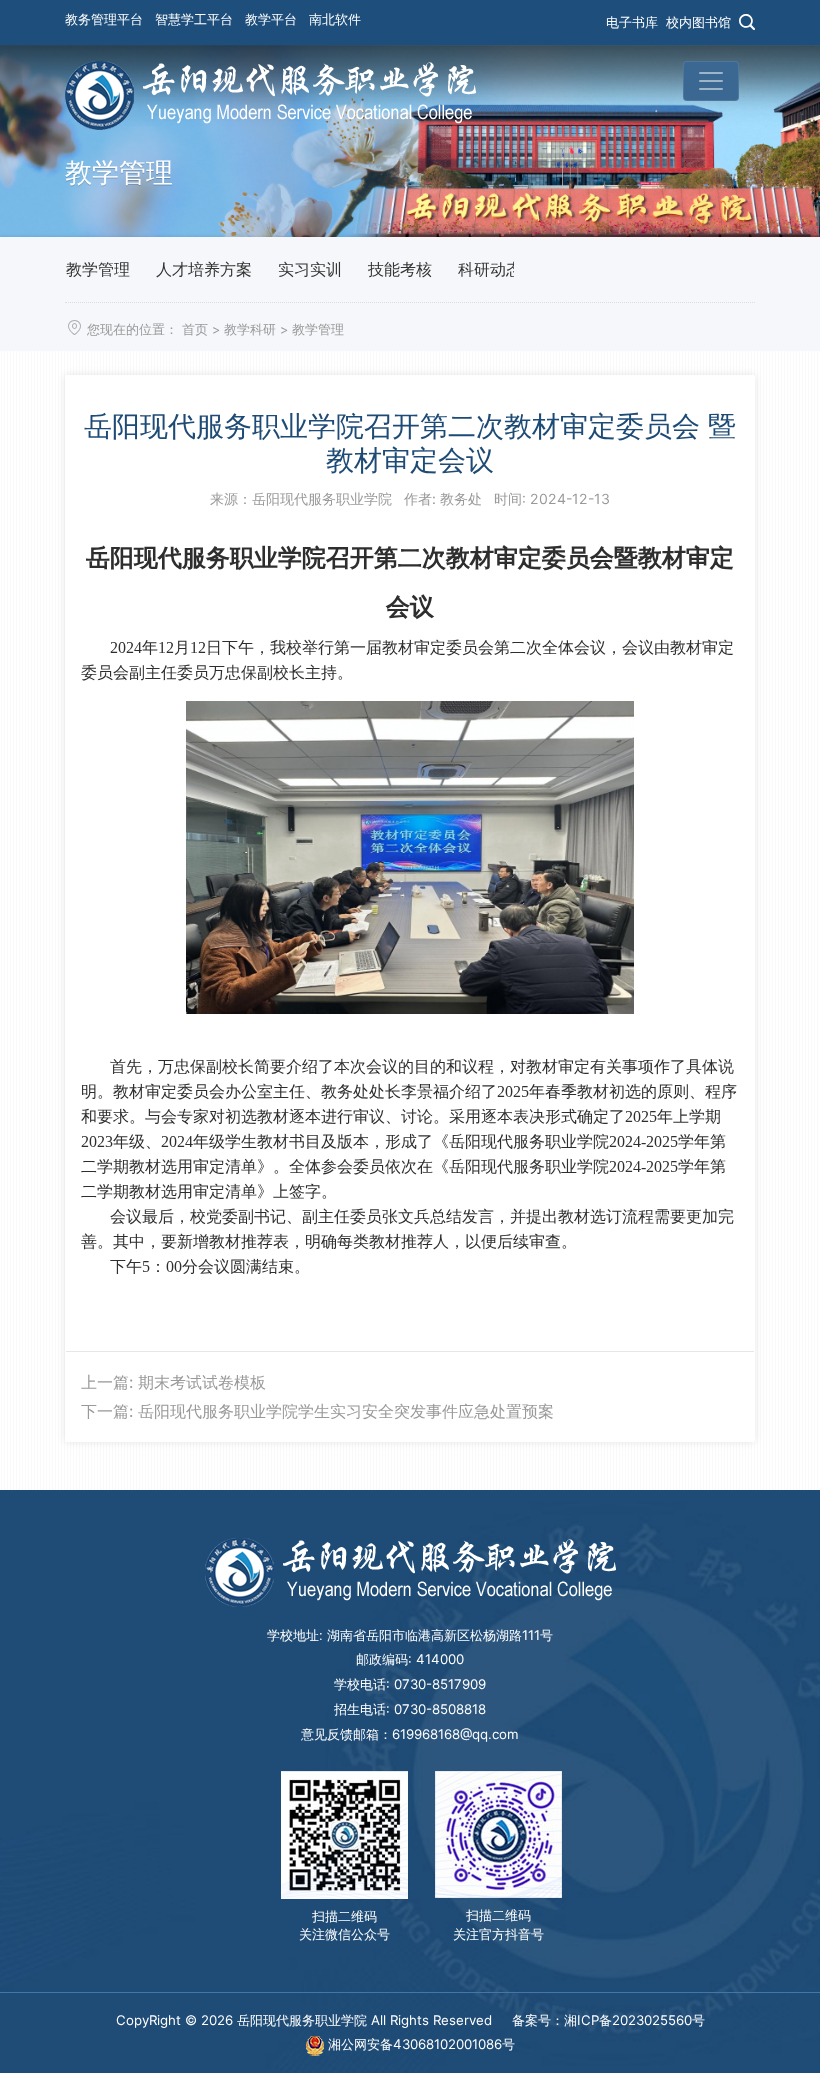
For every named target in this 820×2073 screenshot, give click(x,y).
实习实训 (310, 269)
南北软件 (335, 19)
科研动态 (490, 269)
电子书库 (632, 22)
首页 (195, 329)
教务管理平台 (104, 19)
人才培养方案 (204, 269)
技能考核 (400, 269)
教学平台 (271, 19)
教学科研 (250, 329)
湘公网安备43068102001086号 (419, 2044)
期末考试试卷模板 (202, 1382)
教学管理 (98, 269)
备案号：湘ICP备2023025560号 (608, 2020)
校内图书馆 (698, 22)
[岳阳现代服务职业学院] (270, 94)
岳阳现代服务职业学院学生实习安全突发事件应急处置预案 (346, 1411)
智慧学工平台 (194, 19)
